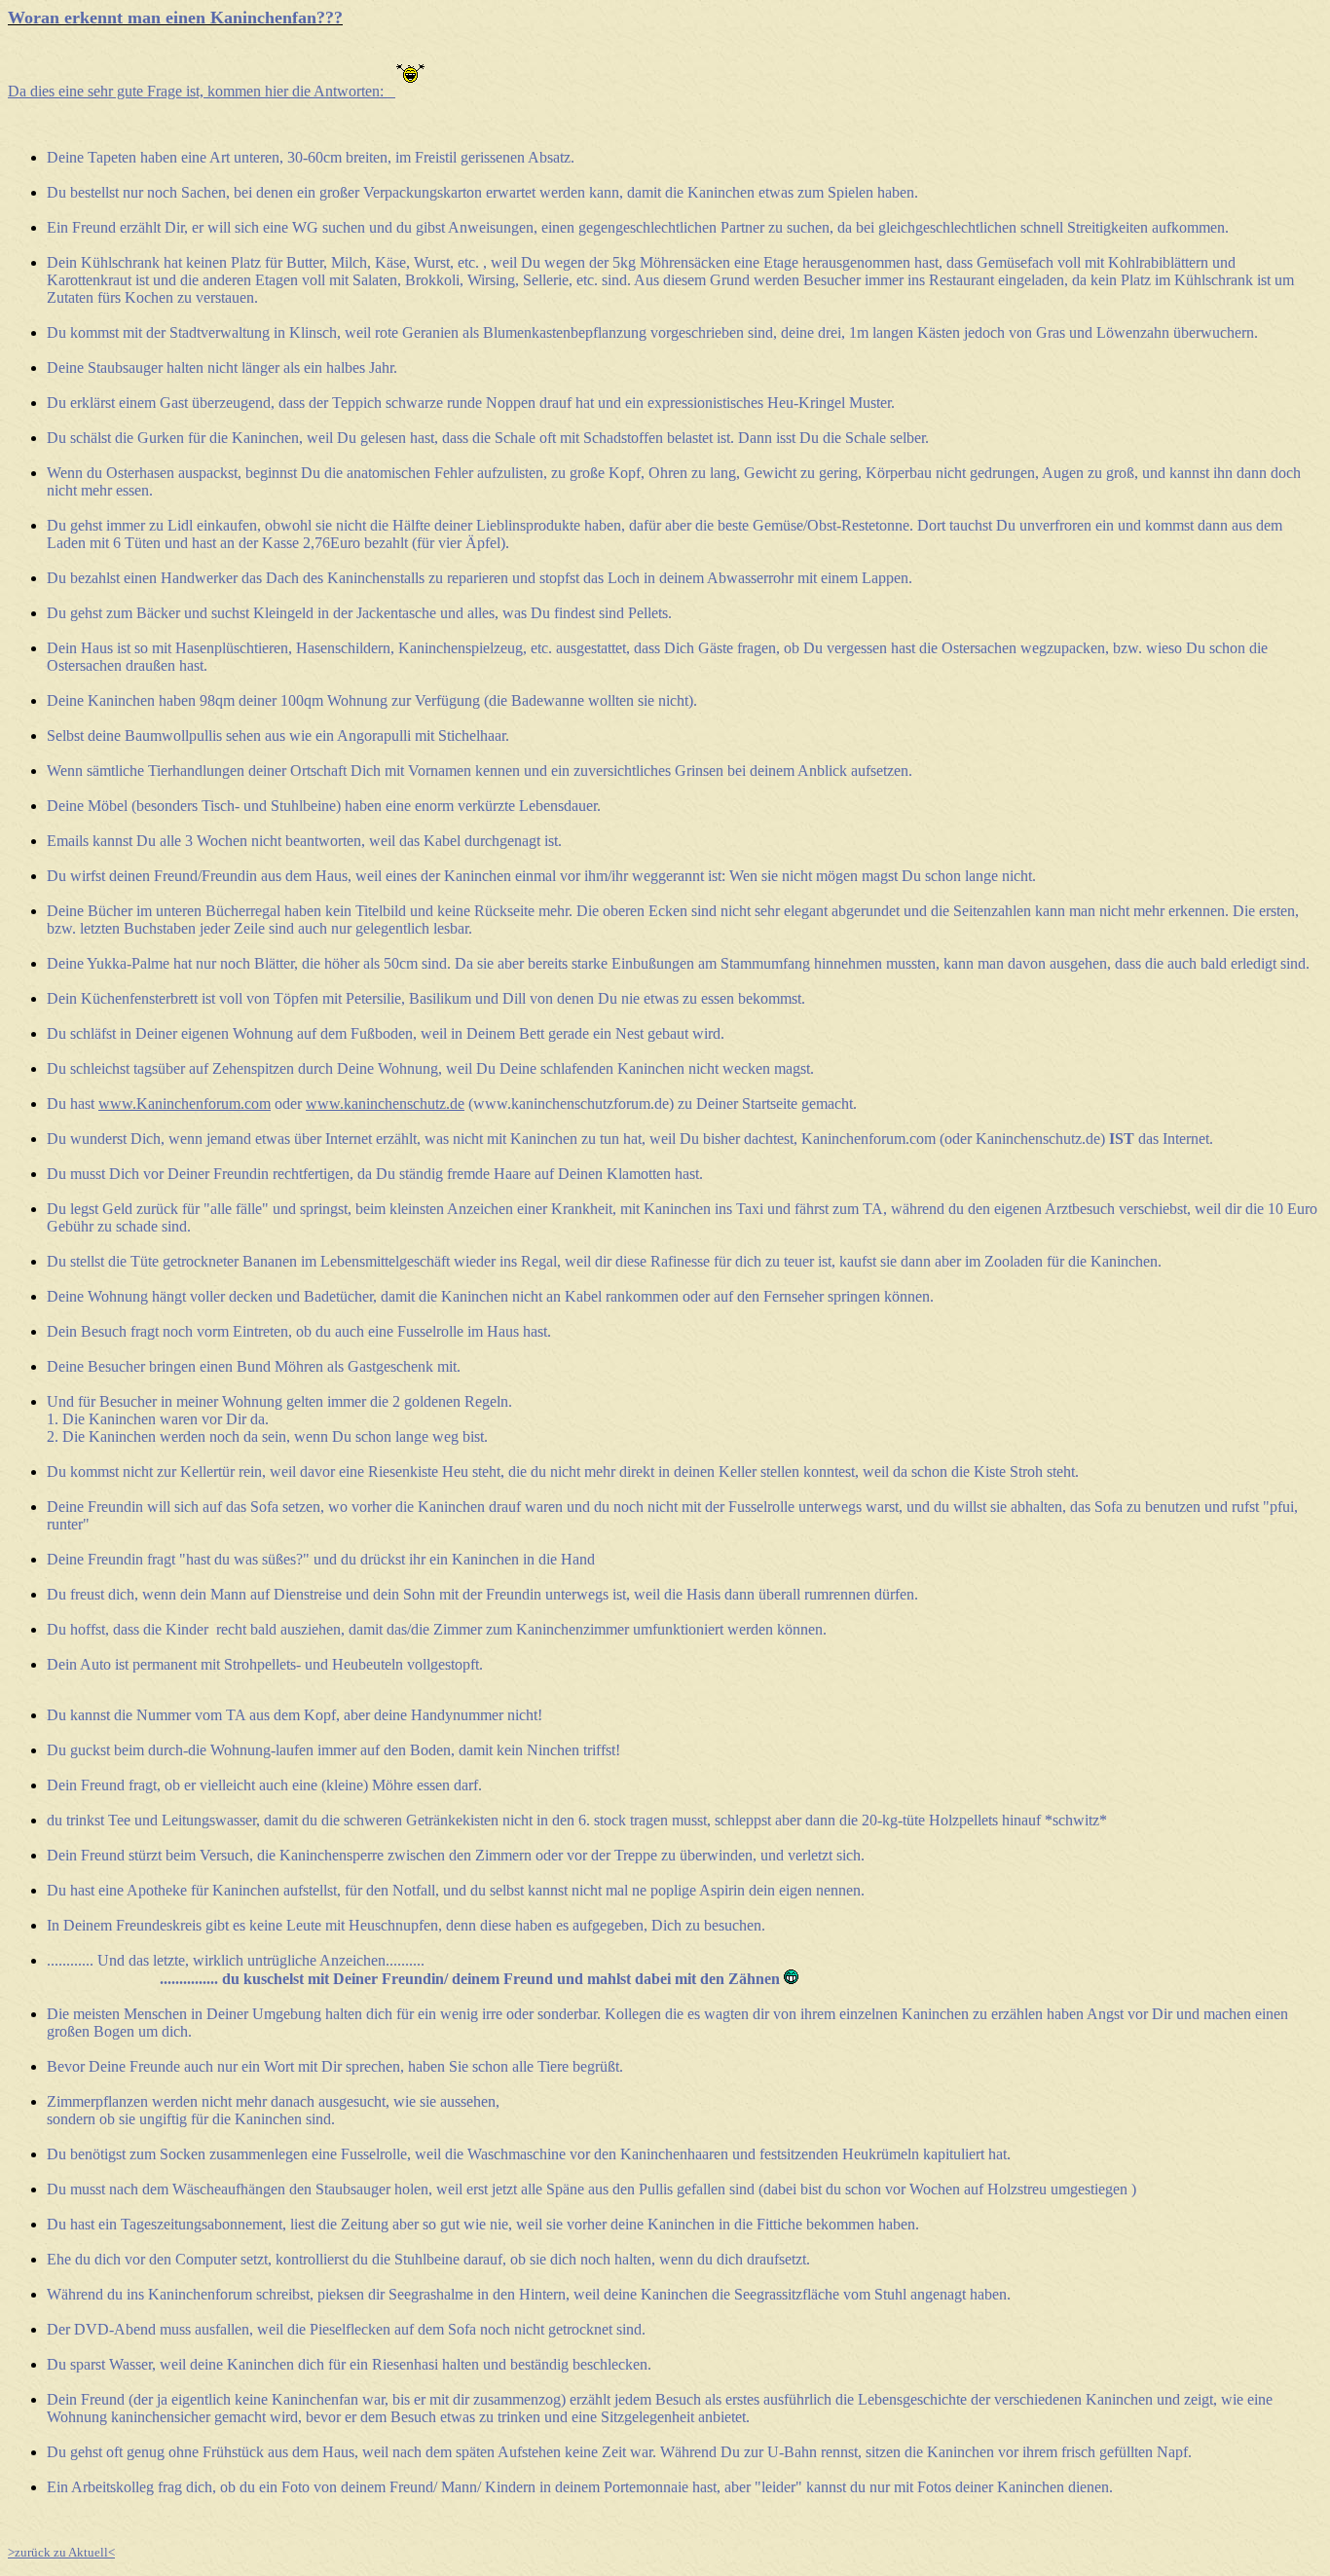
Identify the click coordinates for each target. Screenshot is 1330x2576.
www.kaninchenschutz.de (385, 1104)
